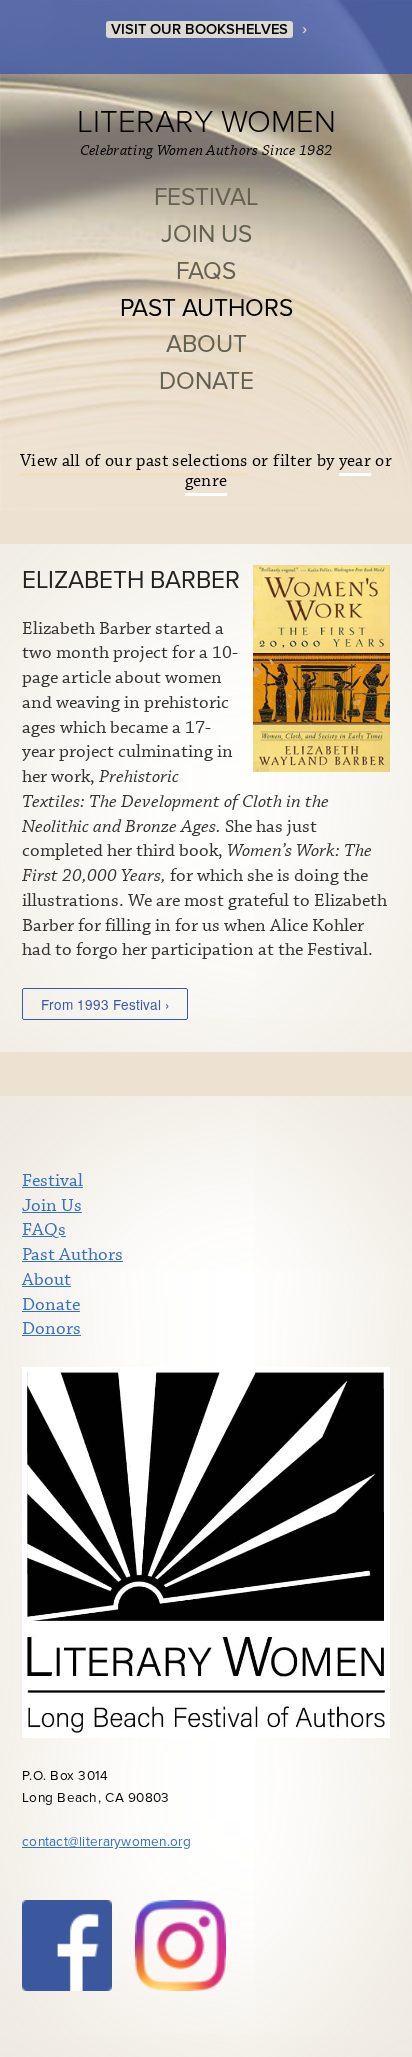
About (206, 344)
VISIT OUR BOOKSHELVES (199, 29)
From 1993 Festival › (105, 1004)
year (355, 461)
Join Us (206, 234)
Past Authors (206, 308)
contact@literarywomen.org (106, 1842)
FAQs (206, 271)
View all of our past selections (134, 461)
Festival (206, 197)
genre (206, 481)
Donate (206, 381)
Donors (51, 1329)
